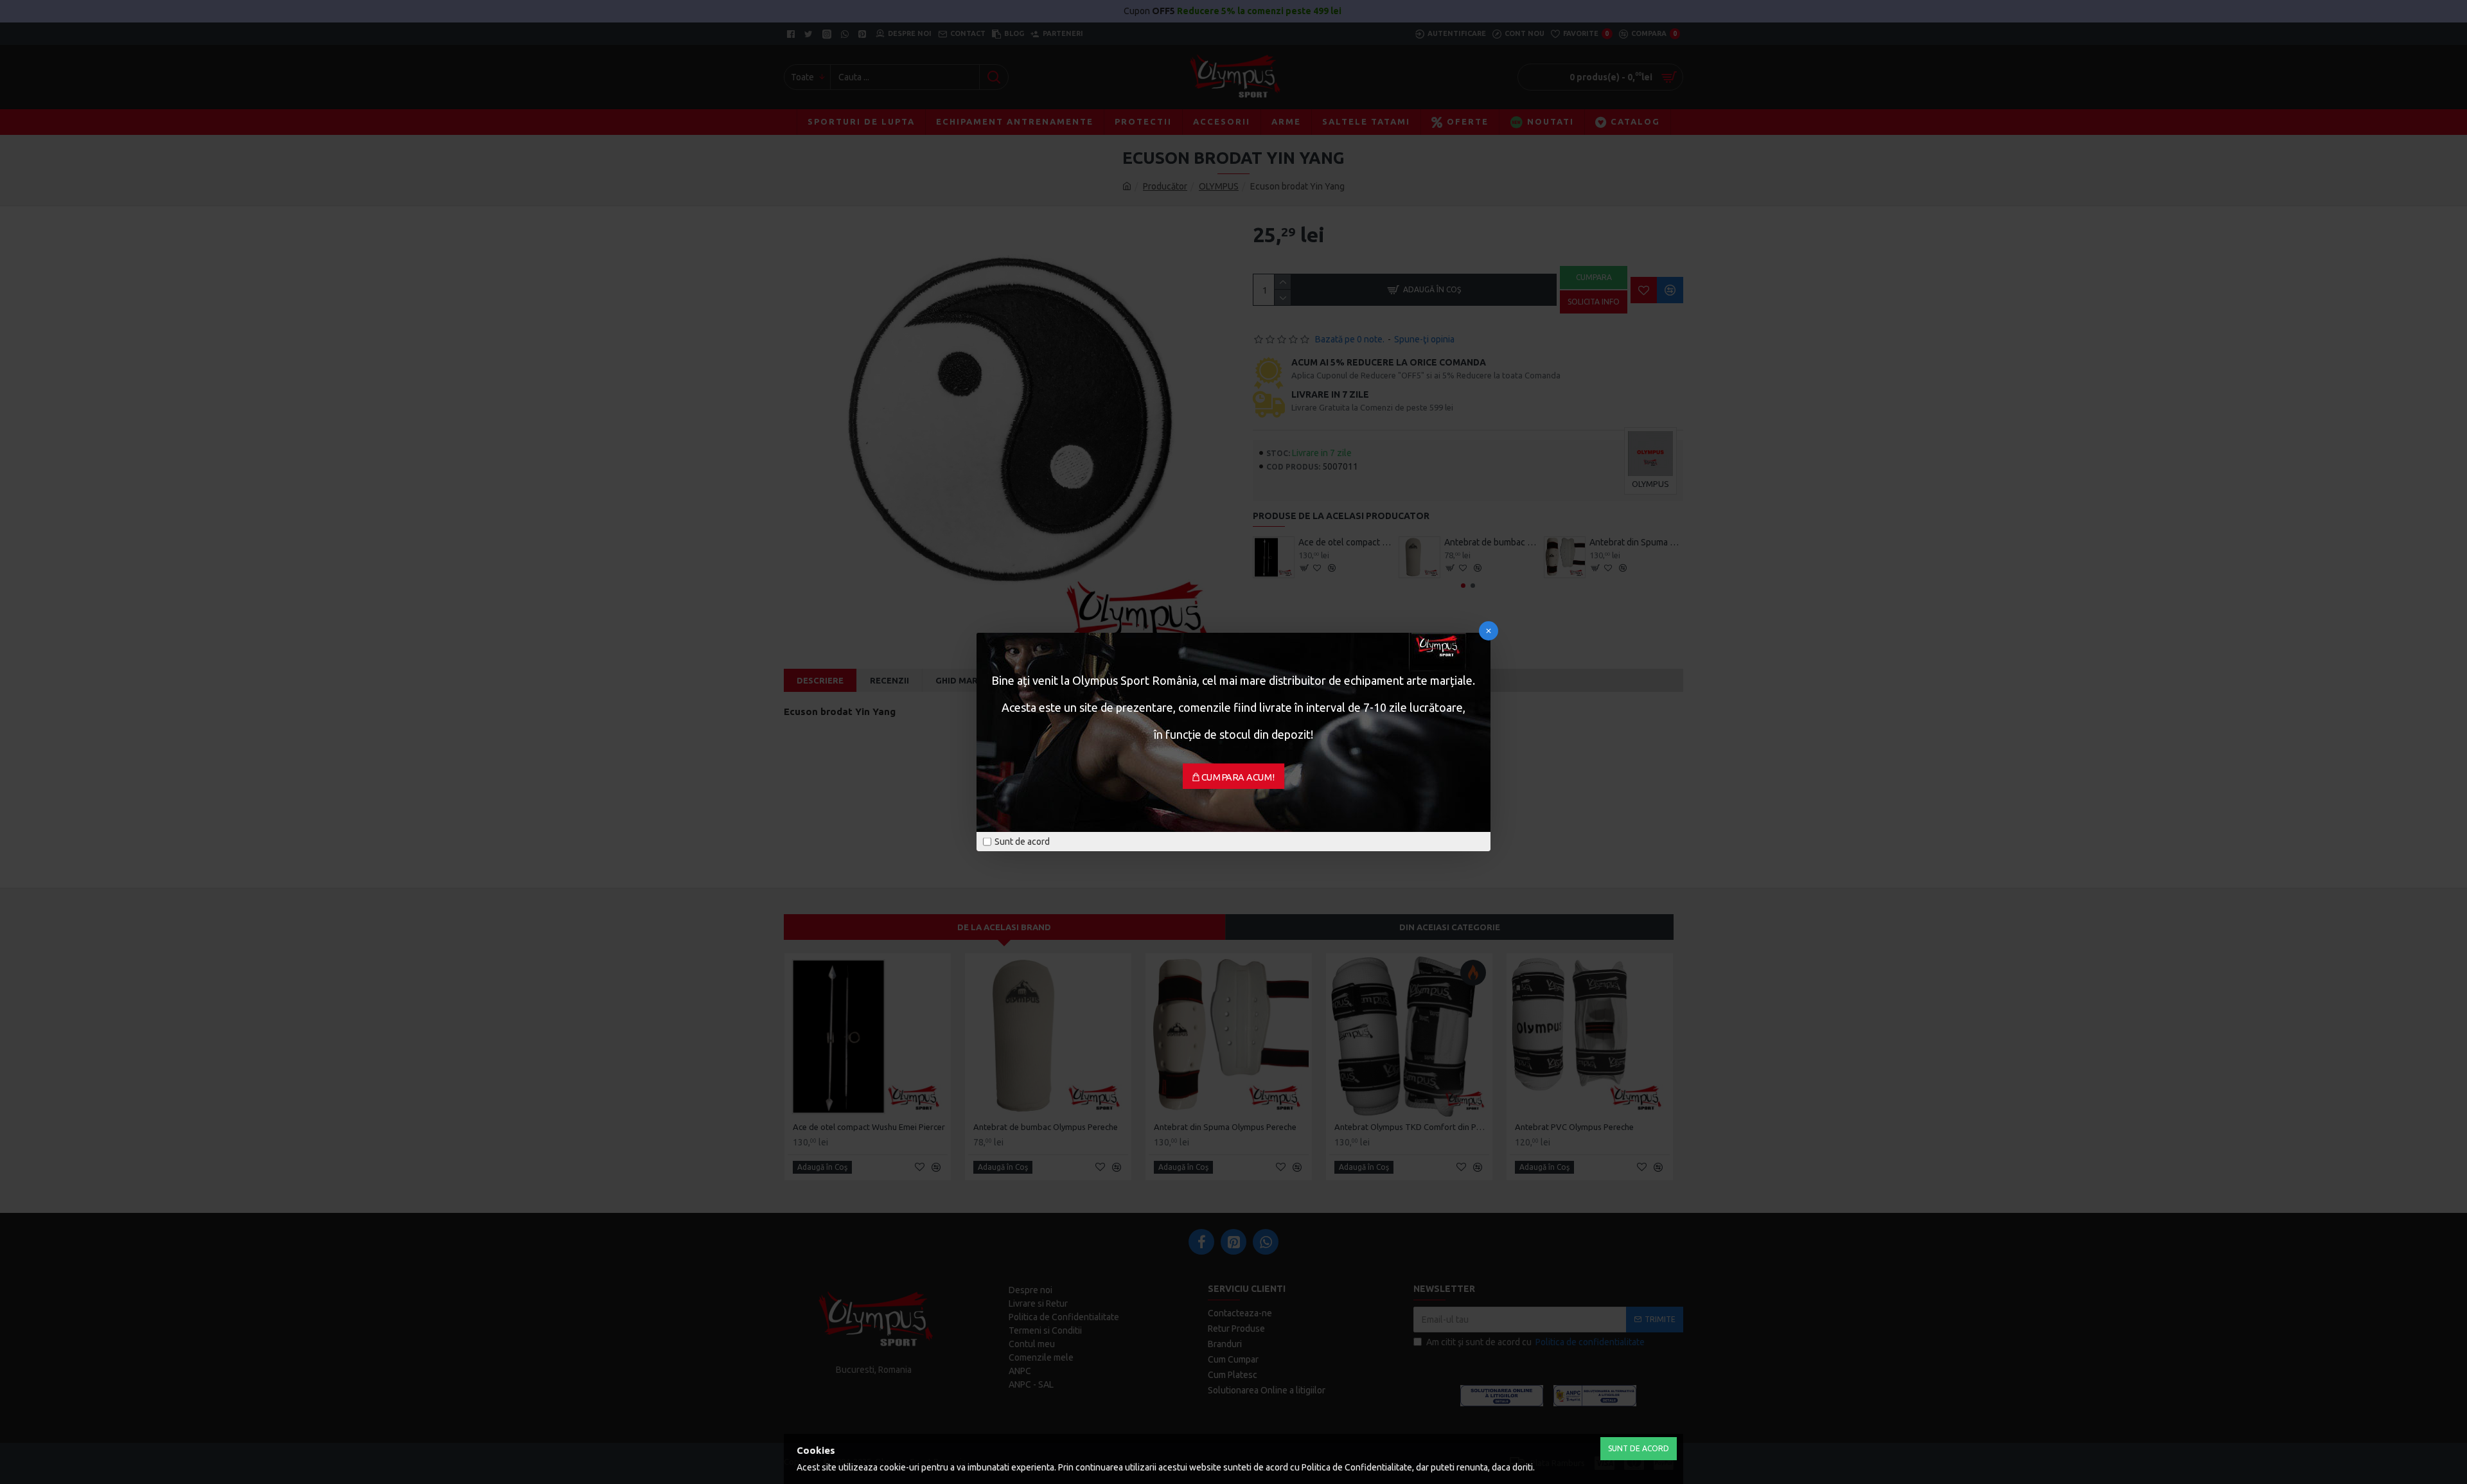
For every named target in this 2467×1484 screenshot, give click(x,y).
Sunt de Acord (1639, 1448)
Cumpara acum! (1238, 777)
